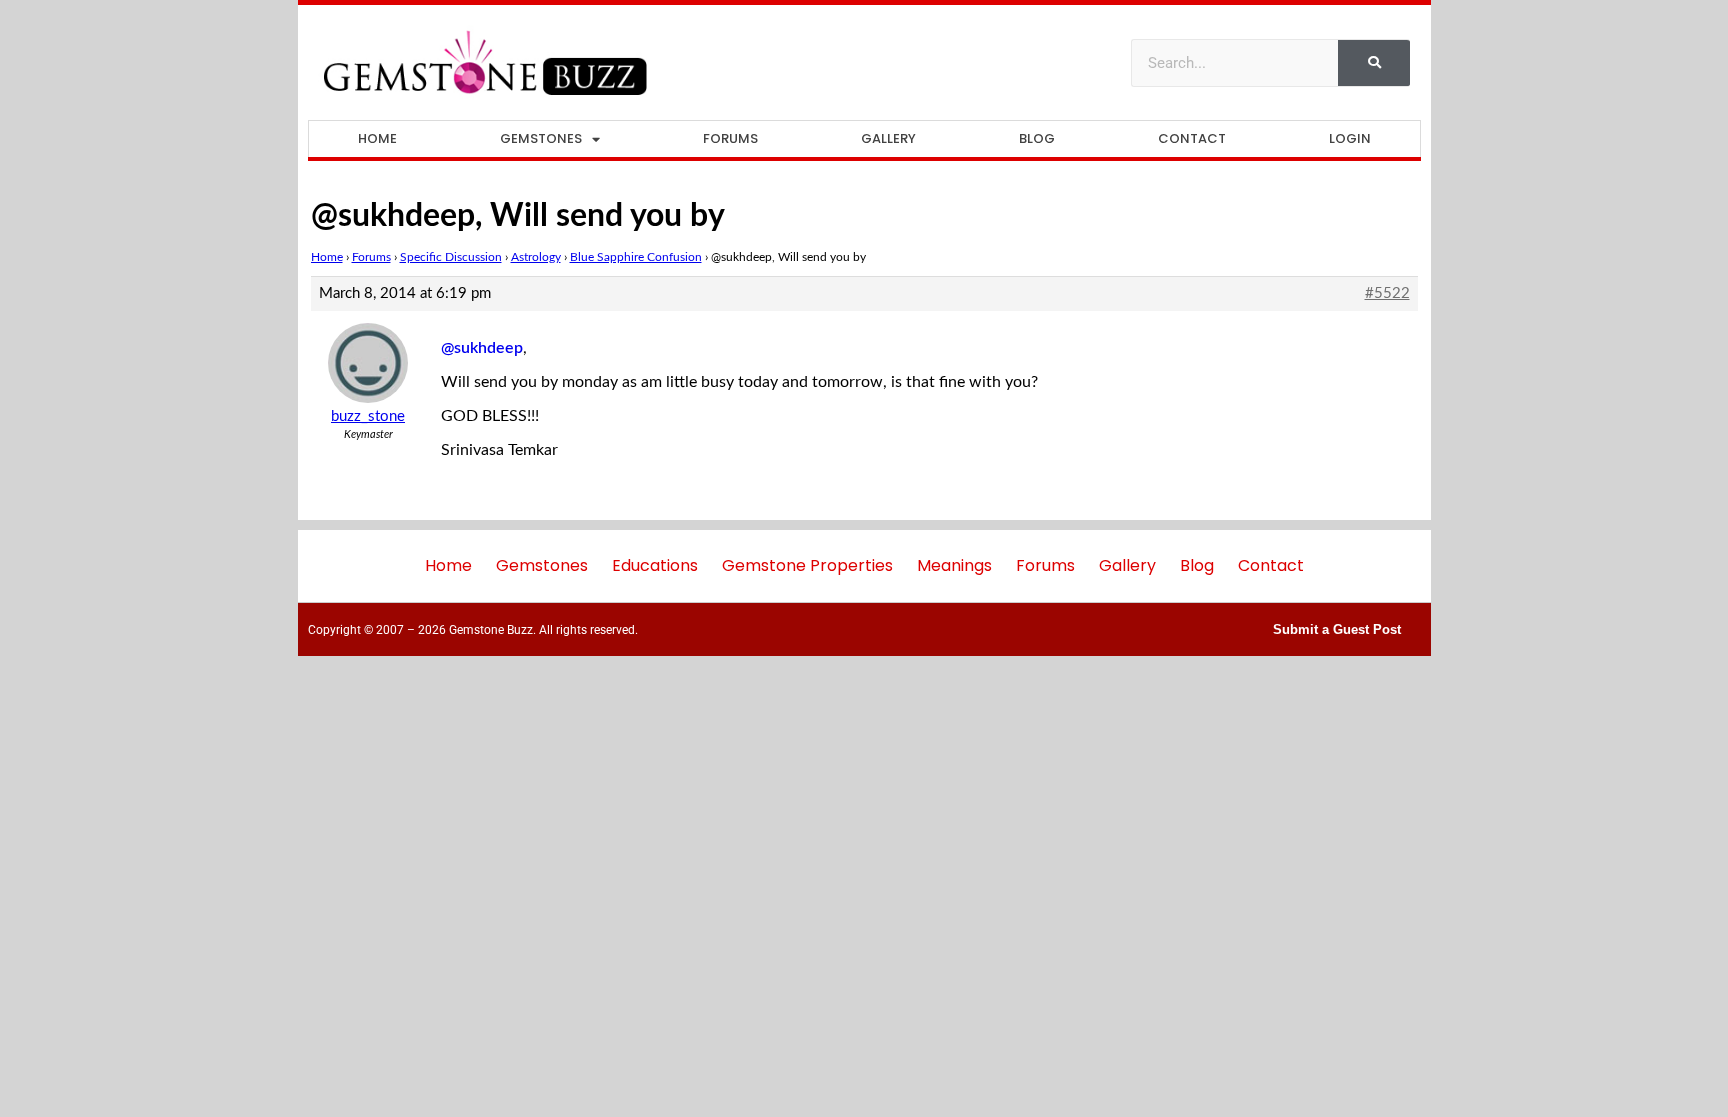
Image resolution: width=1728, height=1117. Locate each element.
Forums (730, 138)
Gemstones (541, 138)
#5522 (1387, 293)
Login (1350, 138)
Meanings (954, 565)
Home (377, 138)
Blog (1037, 138)
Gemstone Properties (807, 565)
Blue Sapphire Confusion (636, 257)
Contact (1192, 138)
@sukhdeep (482, 348)
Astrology (536, 257)
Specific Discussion (451, 257)
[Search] (1374, 63)
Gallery (888, 138)
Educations (655, 565)
